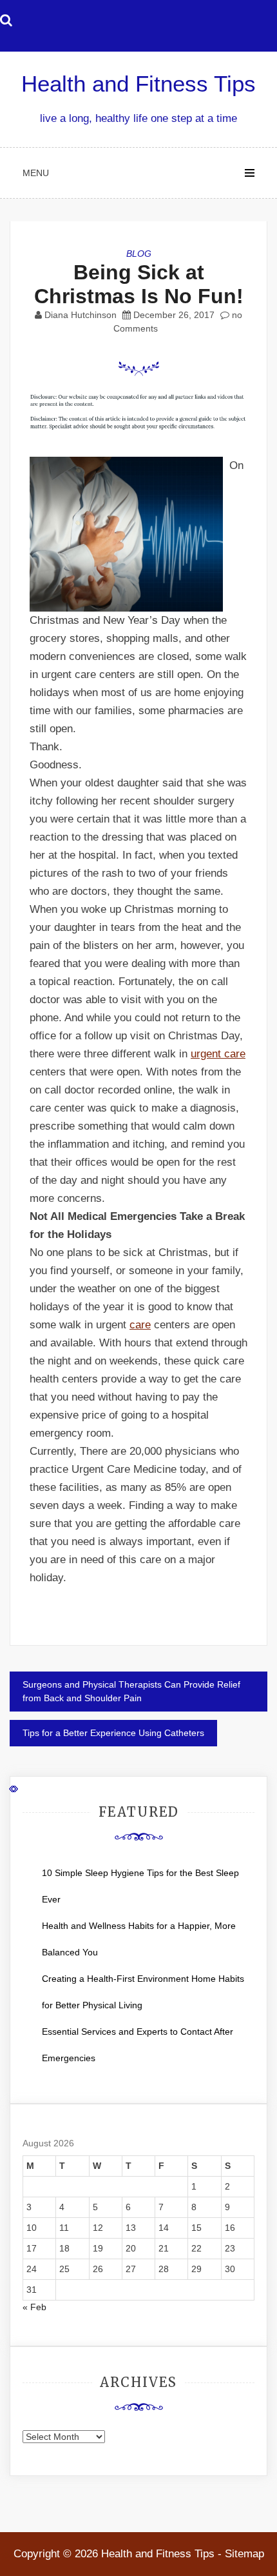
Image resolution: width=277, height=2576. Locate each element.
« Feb (34, 2307)
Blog (139, 254)
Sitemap (244, 2554)
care (140, 1325)
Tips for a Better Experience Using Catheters (113, 1733)
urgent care (218, 1054)
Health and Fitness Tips (138, 84)
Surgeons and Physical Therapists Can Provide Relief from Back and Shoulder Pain (131, 1691)
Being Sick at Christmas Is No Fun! (139, 284)
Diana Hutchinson (81, 315)
